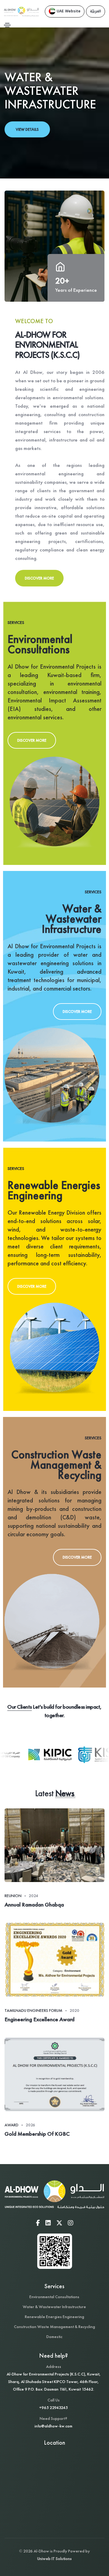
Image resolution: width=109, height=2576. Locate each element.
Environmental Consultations (54, 2297)
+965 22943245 (53, 2407)
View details (27, 129)
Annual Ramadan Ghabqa (34, 1905)
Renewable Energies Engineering (54, 2317)
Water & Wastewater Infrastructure (54, 2307)
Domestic (54, 2337)
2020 (74, 2010)
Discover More (39, 578)
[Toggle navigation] (7, 25)
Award (12, 2125)
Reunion (13, 1896)
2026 (30, 2125)
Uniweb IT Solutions (54, 2558)
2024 (33, 1896)
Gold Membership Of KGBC (37, 2134)
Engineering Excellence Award (40, 2019)
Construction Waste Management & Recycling (54, 2327)
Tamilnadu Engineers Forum (33, 2010)
